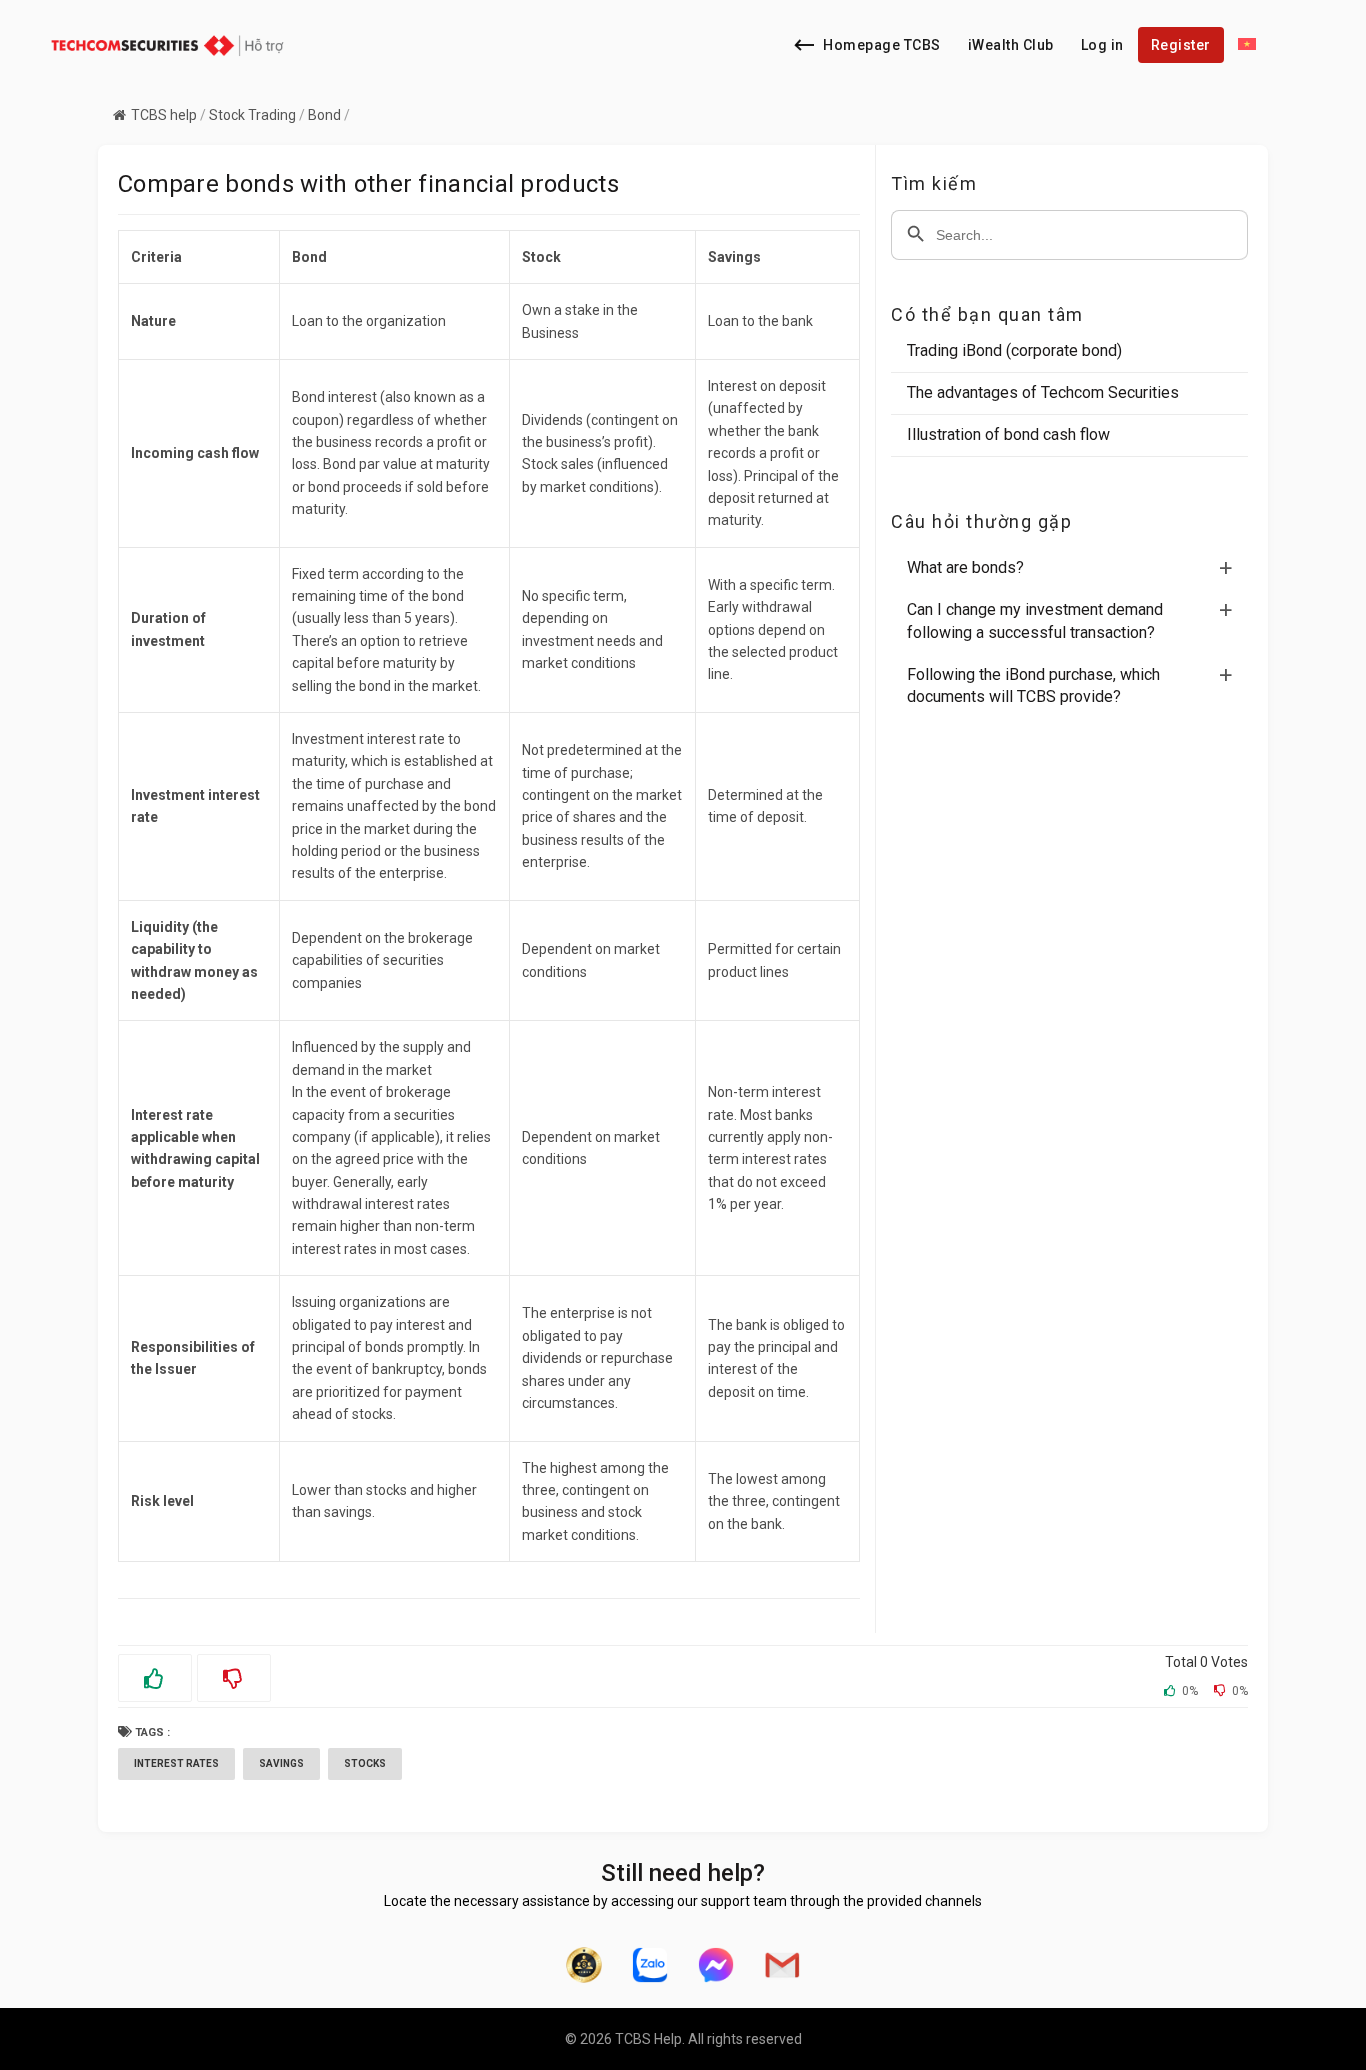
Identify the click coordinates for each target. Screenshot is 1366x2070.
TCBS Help (648, 2039)
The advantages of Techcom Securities (1043, 392)
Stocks (365, 1763)
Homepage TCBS (882, 45)
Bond (324, 115)
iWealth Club (1011, 45)
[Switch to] (1247, 45)
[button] (1077, 568)
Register (1181, 45)
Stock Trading (252, 115)
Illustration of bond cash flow (1008, 434)
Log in (1102, 45)
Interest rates (176, 1763)
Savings (281, 1763)
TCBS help (164, 115)
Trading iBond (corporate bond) (1014, 350)
